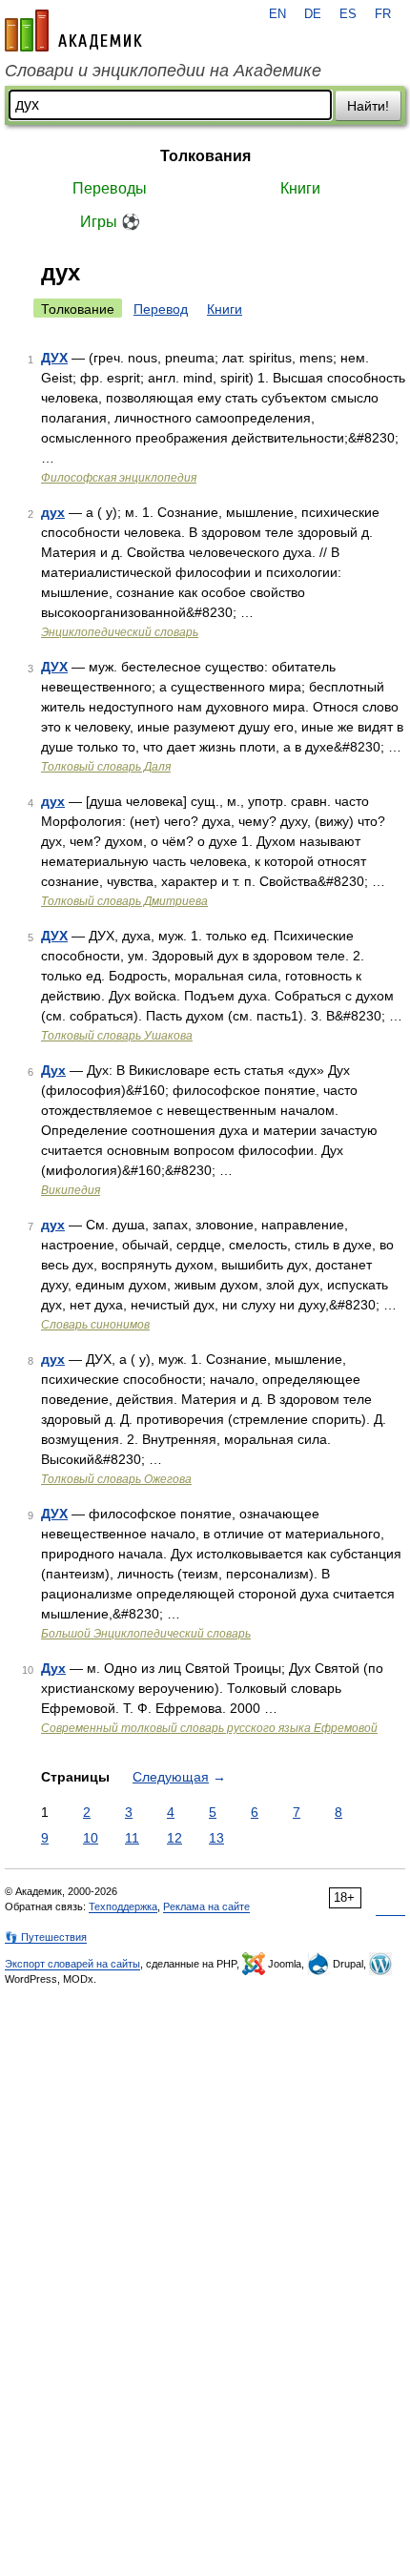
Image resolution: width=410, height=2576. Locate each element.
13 (216, 1838)
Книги (300, 188)
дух (53, 512)
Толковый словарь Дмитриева (124, 901)
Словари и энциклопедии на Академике (163, 71)
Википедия (71, 1190)
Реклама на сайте (206, 1906)
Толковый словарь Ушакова (117, 1036)
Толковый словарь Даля (106, 767)
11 (132, 1838)
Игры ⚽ (110, 222)
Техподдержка (123, 1906)
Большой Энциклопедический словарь (146, 1634)
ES (348, 14)
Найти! (368, 106)
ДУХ (54, 358)
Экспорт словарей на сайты (72, 1964)
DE (313, 14)
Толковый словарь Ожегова (116, 1479)
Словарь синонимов (95, 1325)
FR (383, 14)
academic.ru (73, 31)
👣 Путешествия (46, 1937)
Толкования (205, 156)
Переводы (110, 188)
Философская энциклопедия (119, 478)
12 (174, 1838)
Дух (53, 1070)
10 (91, 1838)
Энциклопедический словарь (120, 632)
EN (277, 14)
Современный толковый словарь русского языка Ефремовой (209, 1728)
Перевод (161, 309)
